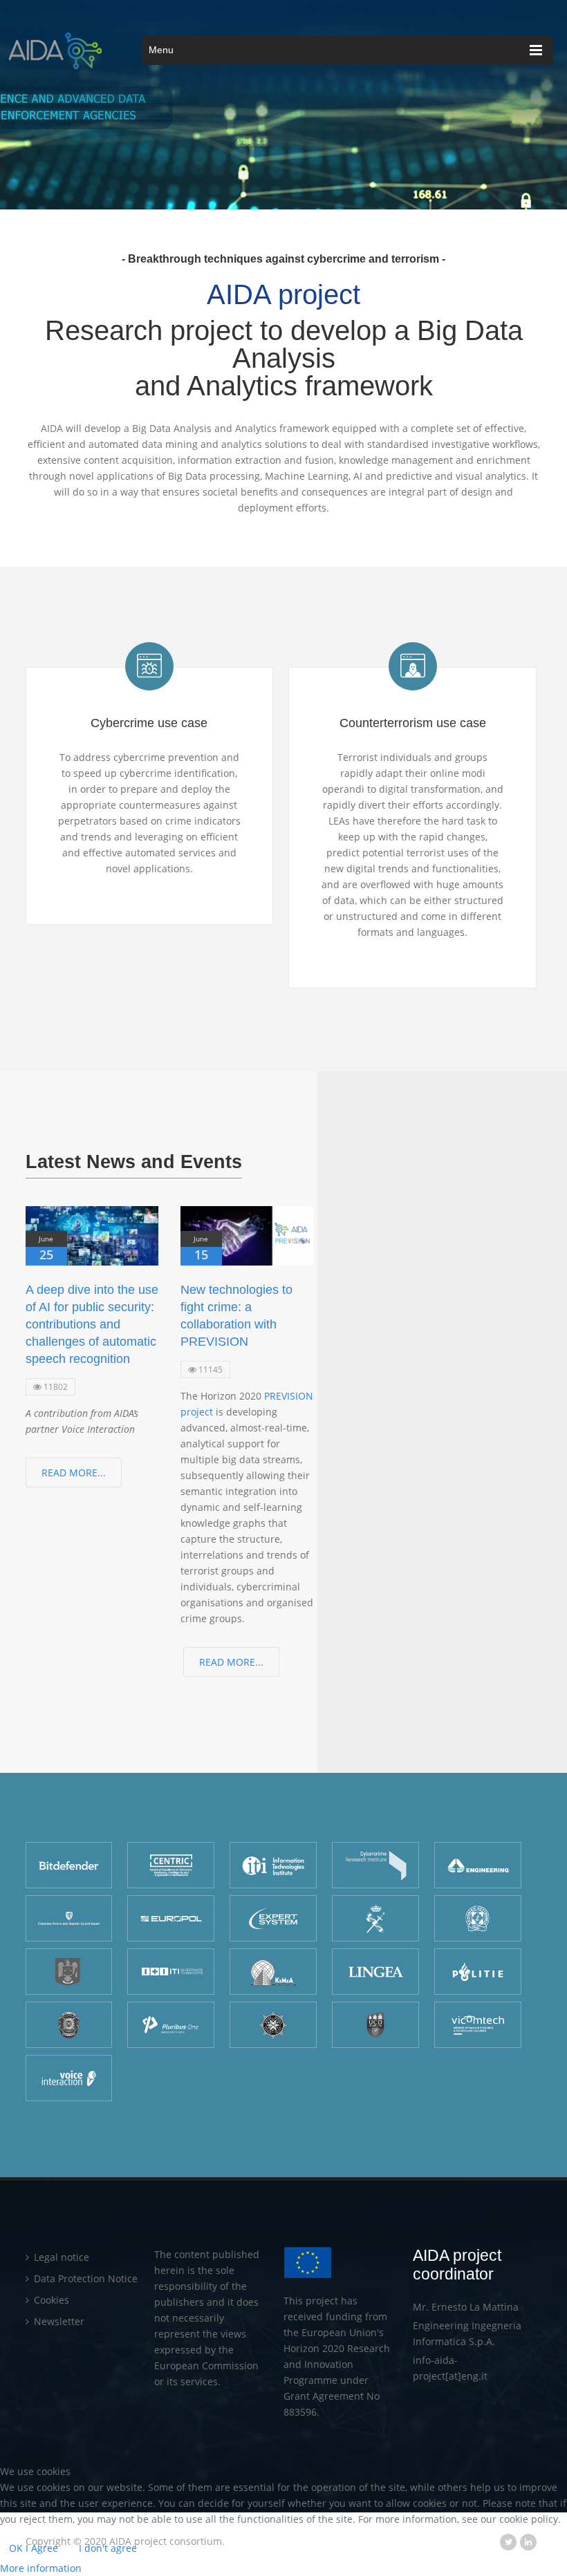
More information (41, 2568)
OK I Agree (34, 2548)
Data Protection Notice (84, 2278)
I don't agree (108, 2548)
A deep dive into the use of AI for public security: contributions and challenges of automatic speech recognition (92, 1324)
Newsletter (58, 2321)
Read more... (74, 1473)
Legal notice (60, 2257)
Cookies (50, 2300)
